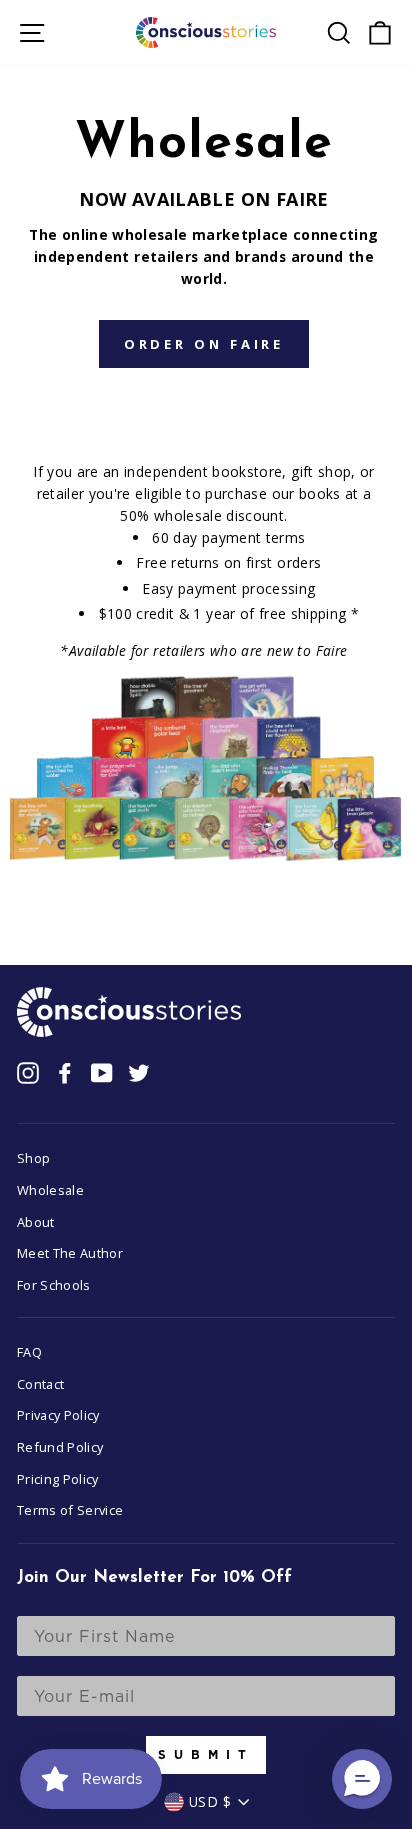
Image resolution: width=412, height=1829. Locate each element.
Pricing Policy (58, 1479)
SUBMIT (206, 1754)
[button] (362, 1779)
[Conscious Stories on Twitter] (139, 1072)
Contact (40, 1384)
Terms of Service (70, 1510)
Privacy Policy (58, 1415)
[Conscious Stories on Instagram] (28, 1072)
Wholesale (50, 1190)
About (36, 1222)
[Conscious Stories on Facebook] (65, 1072)
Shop (33, 1158)
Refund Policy (60, 1447)
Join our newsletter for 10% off (154, 1577)
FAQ (29, 1352)
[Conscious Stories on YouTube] (102, 1072)
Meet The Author (70, 1253)
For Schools (54, 1285)
